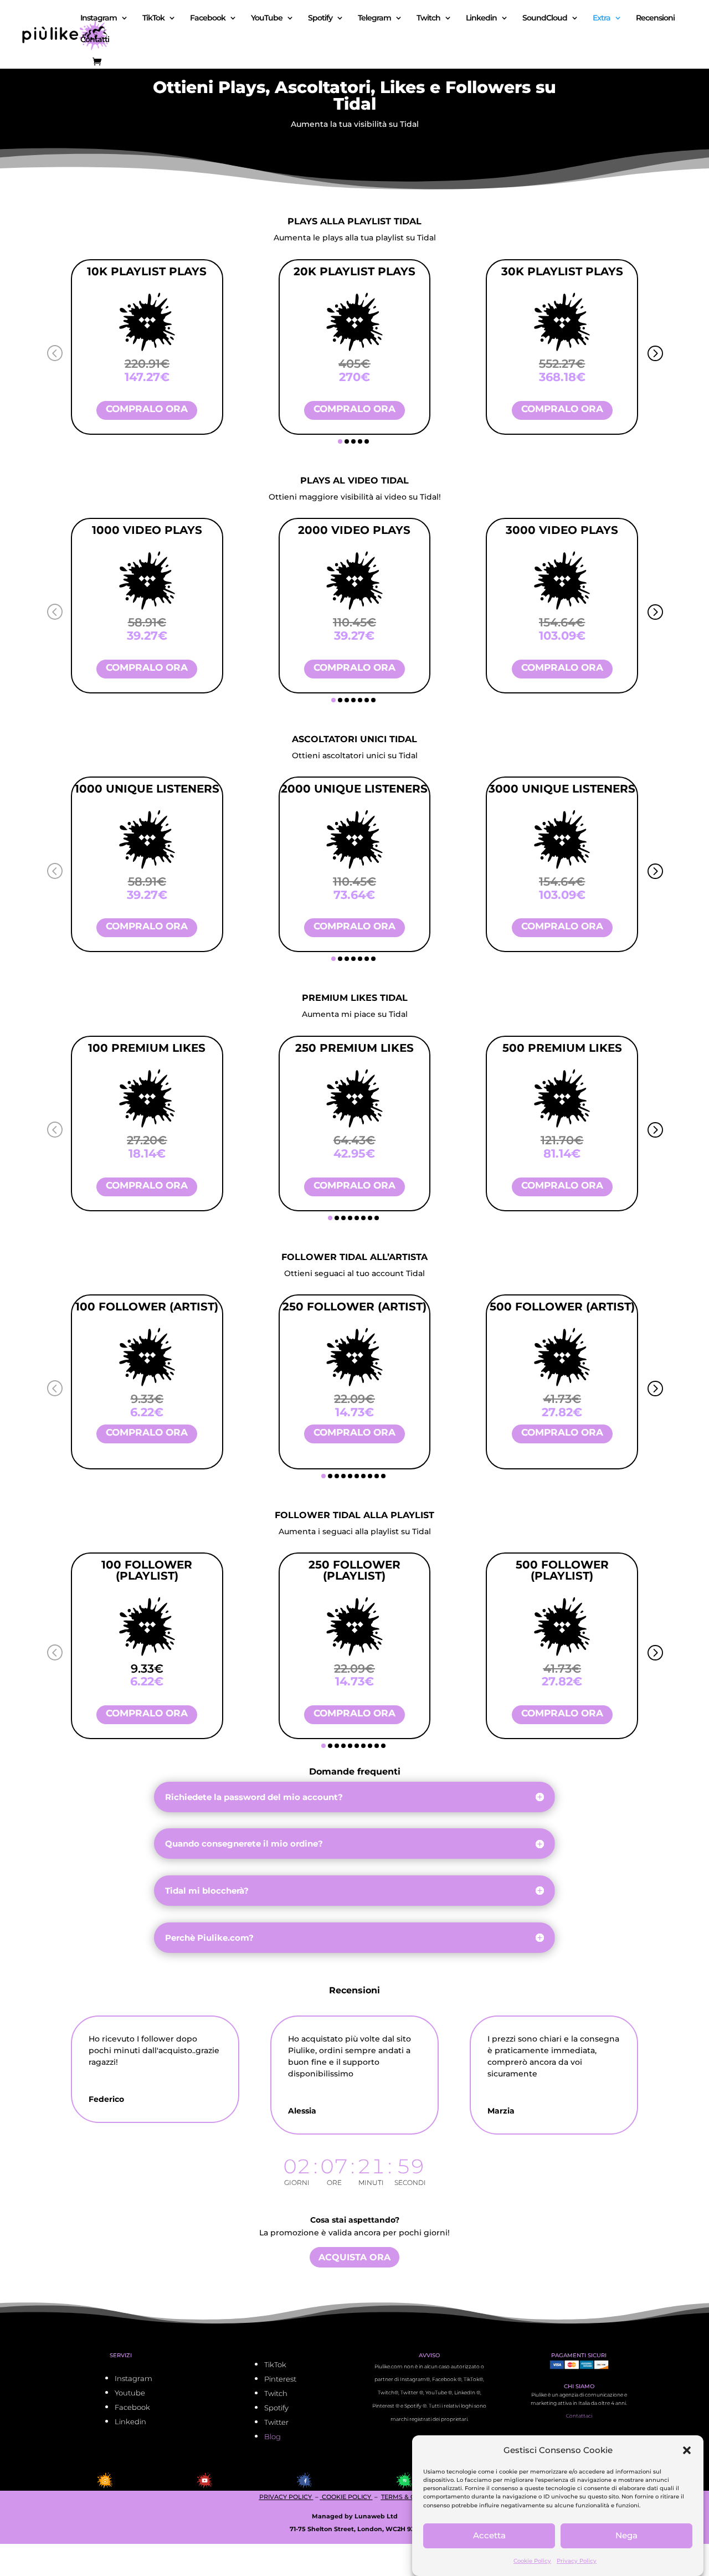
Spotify (320, 18)
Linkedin (481, 18)
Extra (602, 18)
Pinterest (280, 2379)
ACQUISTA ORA (354, 2257)
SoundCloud (545, 18)
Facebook (208, 18)
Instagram (99, 18)
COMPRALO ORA (147, 409)
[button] (687, 2450)
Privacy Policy (577, 2561)
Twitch (428, 18)
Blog (273, 2436)
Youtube (130, 2393)
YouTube (267, 18)
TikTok (153, 18)
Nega (626, 2536)
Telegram (374, 18)
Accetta (489, 2536)
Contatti (95, 40)
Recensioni (655, 18)
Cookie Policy (532, 2561)
